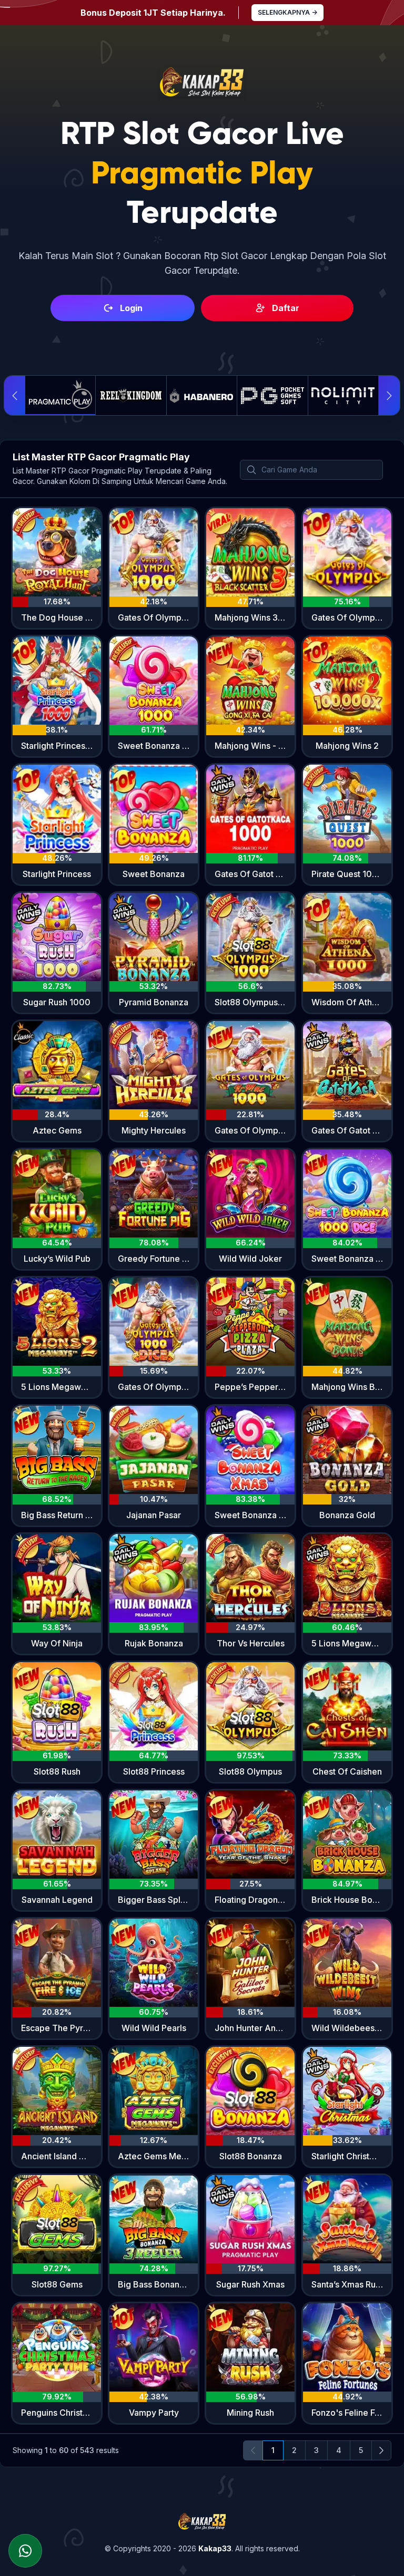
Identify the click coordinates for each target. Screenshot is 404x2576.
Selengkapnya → (287, 12)
